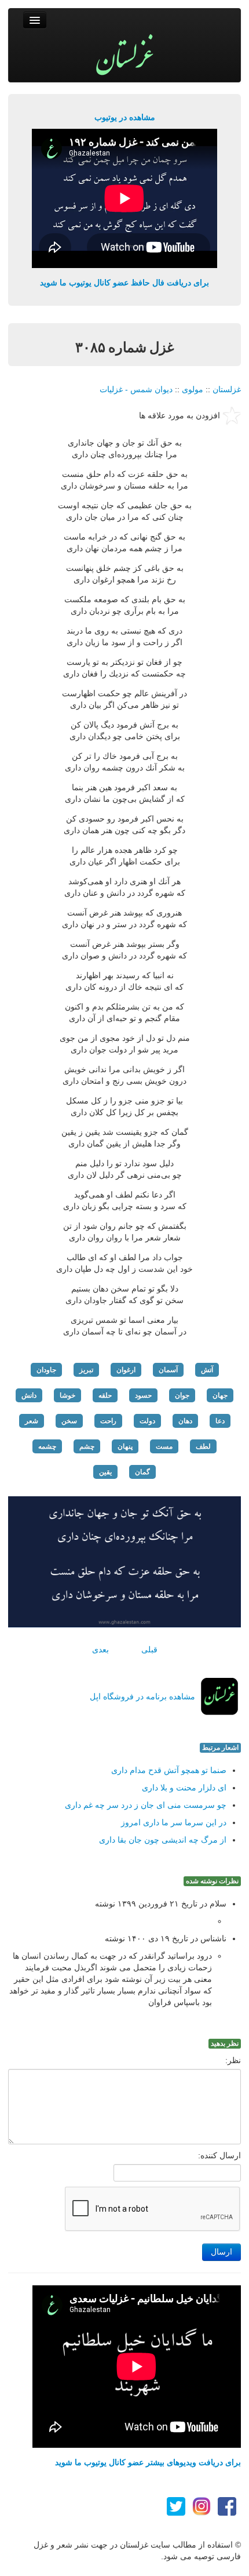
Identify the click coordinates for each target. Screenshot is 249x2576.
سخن (69, 1421)
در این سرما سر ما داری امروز (174, 1822)
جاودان (46, 1370)
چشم (87, 1446)
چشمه (47, 1446)
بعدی (100, 1649)
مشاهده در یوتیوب (125, 117)
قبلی (149, 1649)
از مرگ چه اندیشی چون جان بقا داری (163, 1840)
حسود (143, 1395)
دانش (29, 1395)
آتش (207, 1370)
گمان (142, 1472)
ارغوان (126, 1370)
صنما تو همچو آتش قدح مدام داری (169, 1770)
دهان (185, 1421)
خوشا (67, 1395)
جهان (220, 1395)
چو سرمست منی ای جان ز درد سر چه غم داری (146, 1805)
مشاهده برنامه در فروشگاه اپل (142, 1696)
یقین (105, 1472)
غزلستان (227, 389)
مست (164, 1446)
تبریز (86, 1370)
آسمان (168, 1370)
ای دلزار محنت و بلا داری (184, 1788)
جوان (182, 1395)
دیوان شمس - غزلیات (136, 389)
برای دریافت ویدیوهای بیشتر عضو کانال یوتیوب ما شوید (148, 2462)
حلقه (105, 1395)
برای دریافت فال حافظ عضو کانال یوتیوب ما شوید (124, 283)
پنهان (125, 1446)
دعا (220, 1421)
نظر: (233, 2060)
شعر (32, 1421)
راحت (108, 1421)
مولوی (193, 389)
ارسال (221, 2252)
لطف (203, 1446)
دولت (147, 1421)
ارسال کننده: (219, 2155)
